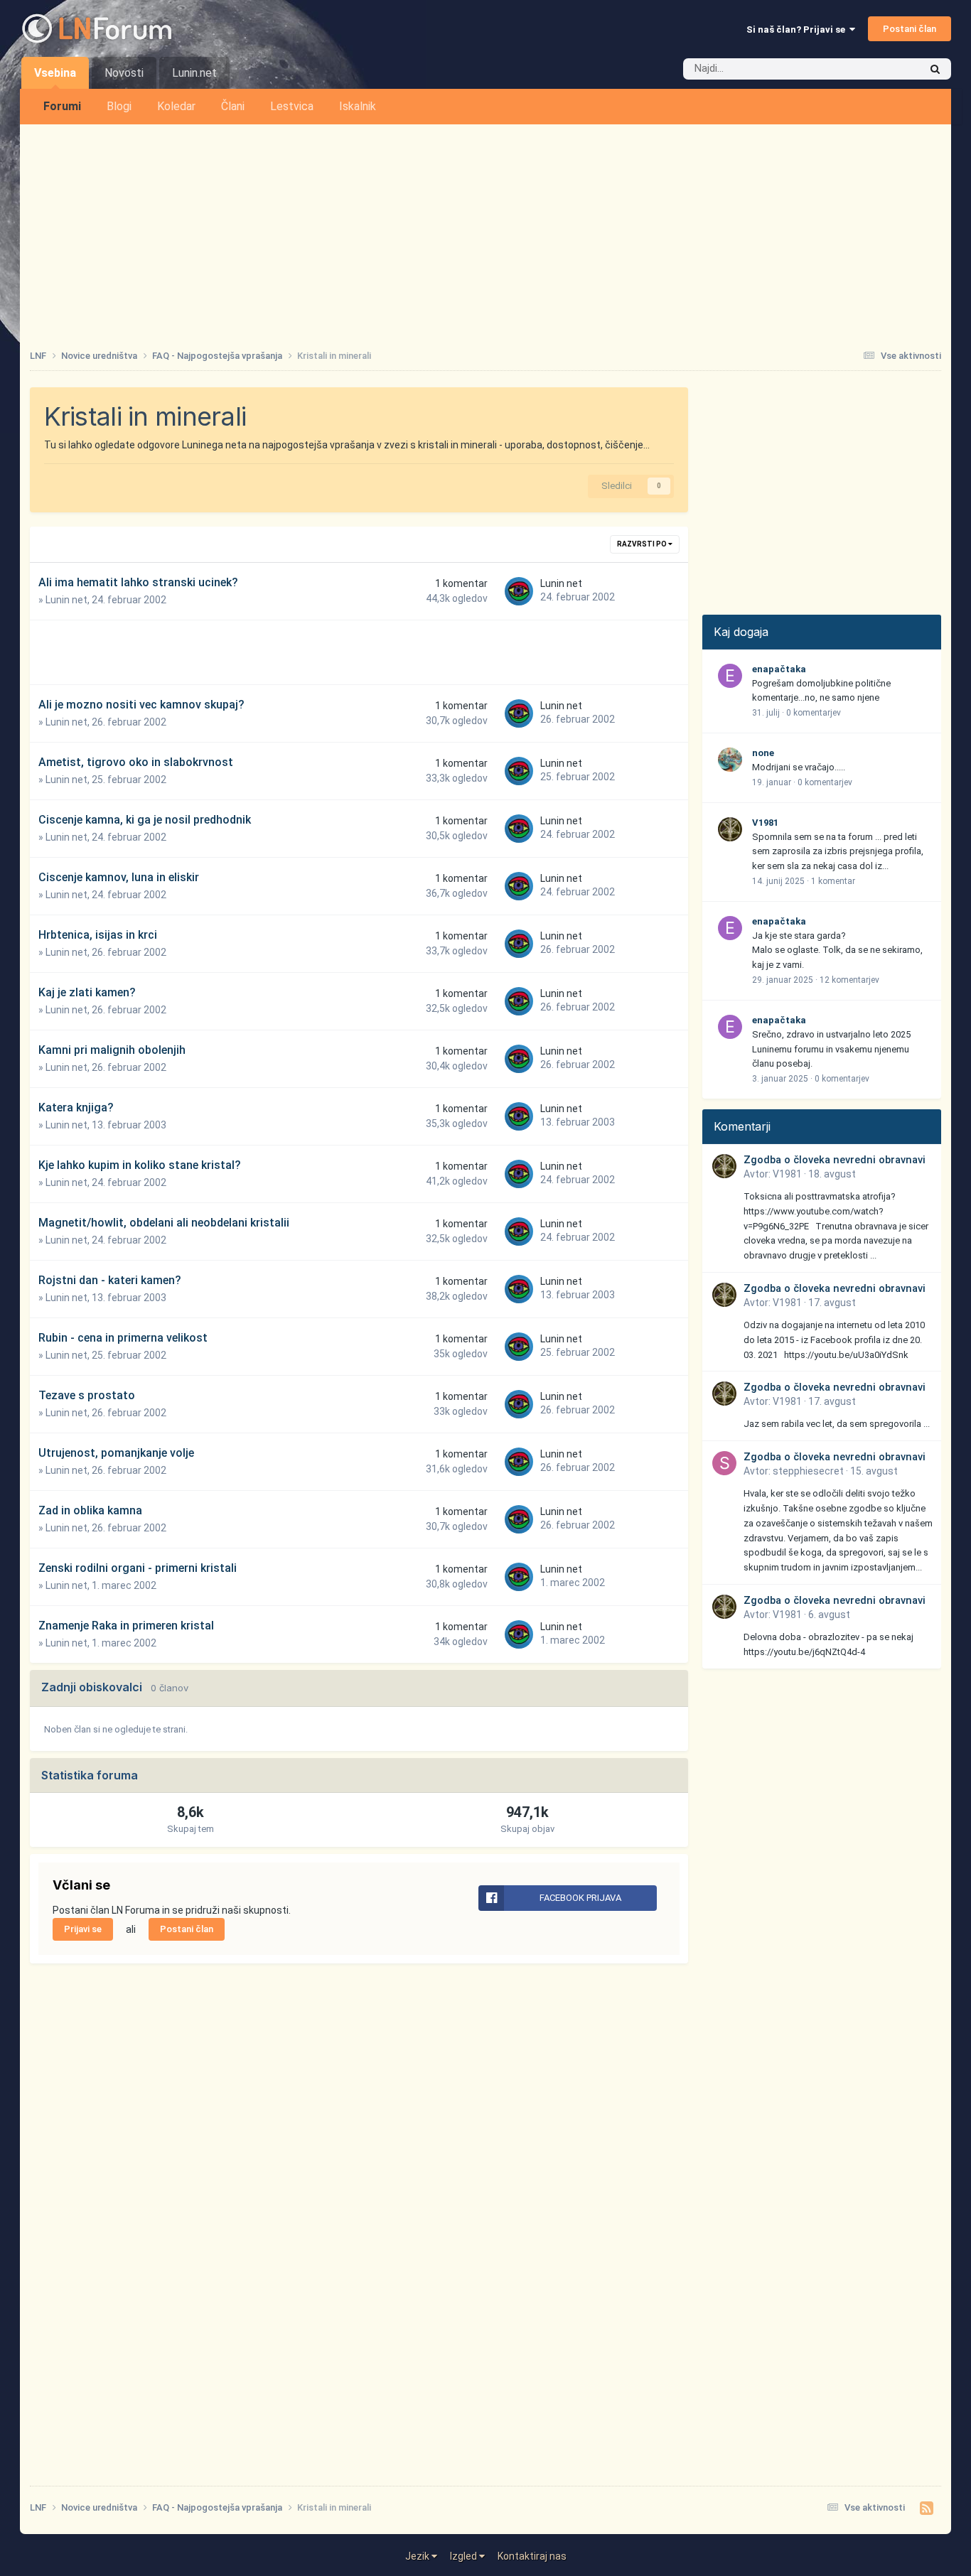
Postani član (910, 29)
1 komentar (833, 881)
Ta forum (882, 69)
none (763, 753)
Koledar (176, 106)
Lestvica (292, 106)
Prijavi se (83, 1929)
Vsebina (55, 73)
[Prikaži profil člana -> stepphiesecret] (724, 1463)
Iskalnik (358, 106)
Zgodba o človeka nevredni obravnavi (835, 1160)
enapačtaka (779, 669)
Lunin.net (194, 73)
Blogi (119, 106)
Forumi (62, 106)
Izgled (465, 2556)
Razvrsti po (643, 544)
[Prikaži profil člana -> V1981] (730, 829)
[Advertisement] (485, 231)
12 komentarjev (849, 980)
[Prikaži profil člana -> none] (730, 760)
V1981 (765, 823)
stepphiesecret (808, 1471)
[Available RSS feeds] (927, 2508)
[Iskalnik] (935, 69)
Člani (233, 106)
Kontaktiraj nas (532, 2556)
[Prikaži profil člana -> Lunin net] (519, 591)
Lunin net (66, 600)
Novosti (124, 73)
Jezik (418, 2556)
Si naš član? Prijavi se (798, 29)
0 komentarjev (814, 713)
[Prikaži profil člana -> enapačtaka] (730, 676)
